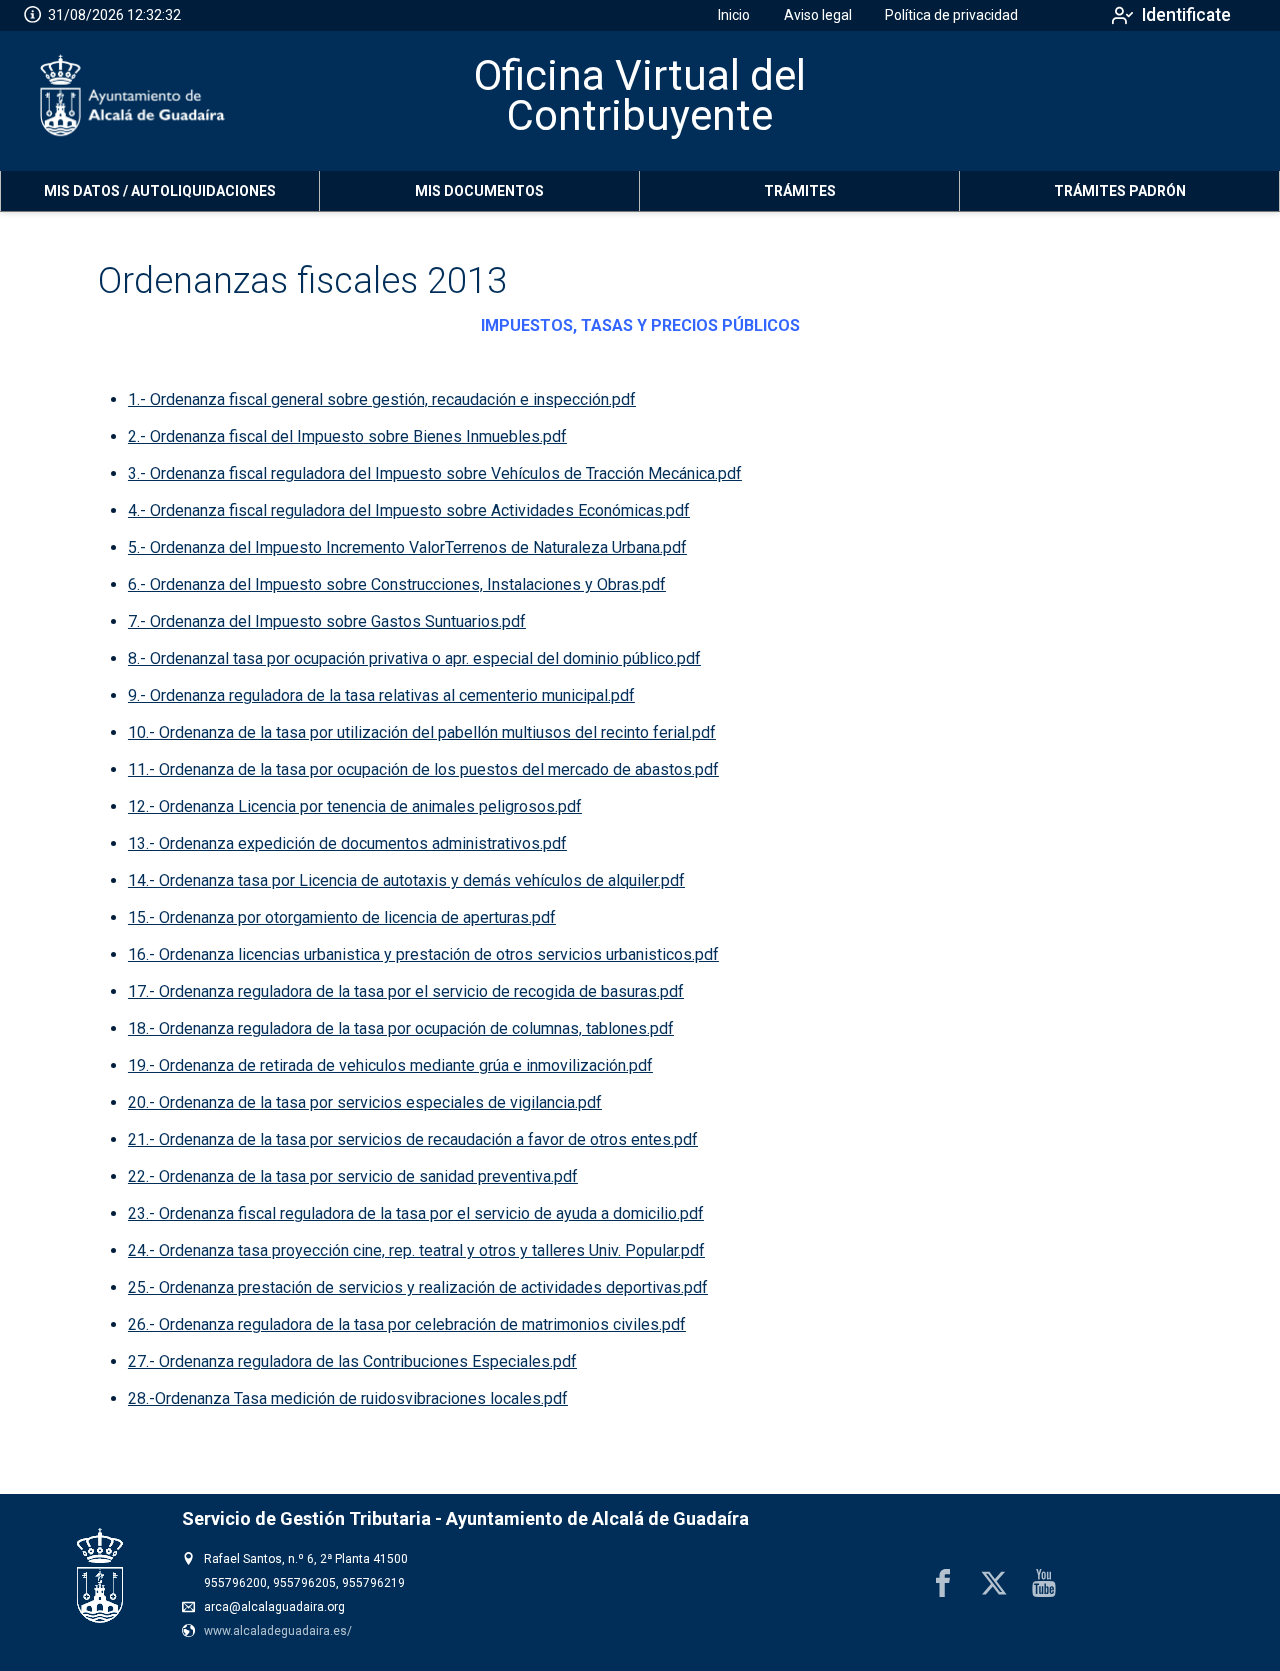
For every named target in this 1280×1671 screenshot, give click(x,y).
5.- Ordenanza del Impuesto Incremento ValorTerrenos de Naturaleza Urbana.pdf (407, 547)
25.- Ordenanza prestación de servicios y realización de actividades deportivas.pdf (418, 1287)
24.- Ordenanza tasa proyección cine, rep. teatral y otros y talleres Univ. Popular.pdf (416, 1250)
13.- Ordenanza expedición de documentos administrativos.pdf (347, 843)
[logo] (133, 101)
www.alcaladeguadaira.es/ (278, 1631)
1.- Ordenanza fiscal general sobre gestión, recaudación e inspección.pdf (382, 399)
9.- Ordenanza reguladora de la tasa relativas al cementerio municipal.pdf (381, 695)
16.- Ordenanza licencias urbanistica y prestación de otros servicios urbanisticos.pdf (423, 954)
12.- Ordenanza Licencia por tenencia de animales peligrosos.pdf (355, 806)
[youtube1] (1044, 1583)
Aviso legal (818, 15)
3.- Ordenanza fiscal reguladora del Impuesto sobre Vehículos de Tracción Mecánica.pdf (435, 473)
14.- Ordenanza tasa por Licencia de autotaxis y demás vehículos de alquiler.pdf (406, 880)
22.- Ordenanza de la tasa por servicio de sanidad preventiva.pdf (353, 1176)
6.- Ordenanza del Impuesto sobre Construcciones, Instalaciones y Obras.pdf (397, 584)
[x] (994, 1583)
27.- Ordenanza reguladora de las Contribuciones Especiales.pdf (352, 1361)
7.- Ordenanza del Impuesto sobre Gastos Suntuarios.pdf (327, 621)
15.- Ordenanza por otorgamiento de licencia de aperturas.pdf (342, 917)
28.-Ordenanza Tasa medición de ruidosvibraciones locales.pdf (348, 1398)
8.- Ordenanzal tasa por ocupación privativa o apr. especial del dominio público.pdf (414, 658)
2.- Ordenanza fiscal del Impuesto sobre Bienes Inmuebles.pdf (347, 436)
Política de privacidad (951, 15)
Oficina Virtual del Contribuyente (640, 95)
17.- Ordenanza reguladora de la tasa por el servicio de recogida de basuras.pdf (406, 991)
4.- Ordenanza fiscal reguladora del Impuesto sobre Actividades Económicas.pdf (409, 510)
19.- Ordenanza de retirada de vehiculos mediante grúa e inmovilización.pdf (390, 1065)
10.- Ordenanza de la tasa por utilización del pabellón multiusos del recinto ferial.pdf (422, 732)
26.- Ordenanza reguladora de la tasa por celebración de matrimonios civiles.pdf (407, 1324)
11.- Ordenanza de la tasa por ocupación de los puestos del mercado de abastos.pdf (423, 769)
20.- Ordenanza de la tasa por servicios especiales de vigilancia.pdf (365, 1102)
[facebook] (943, 1583)
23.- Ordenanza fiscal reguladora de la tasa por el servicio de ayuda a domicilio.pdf (416, 1213)
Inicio (734, 15)
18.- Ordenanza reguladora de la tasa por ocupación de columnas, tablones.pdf (401, 1028)
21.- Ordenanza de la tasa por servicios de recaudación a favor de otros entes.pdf (413, 1139)
